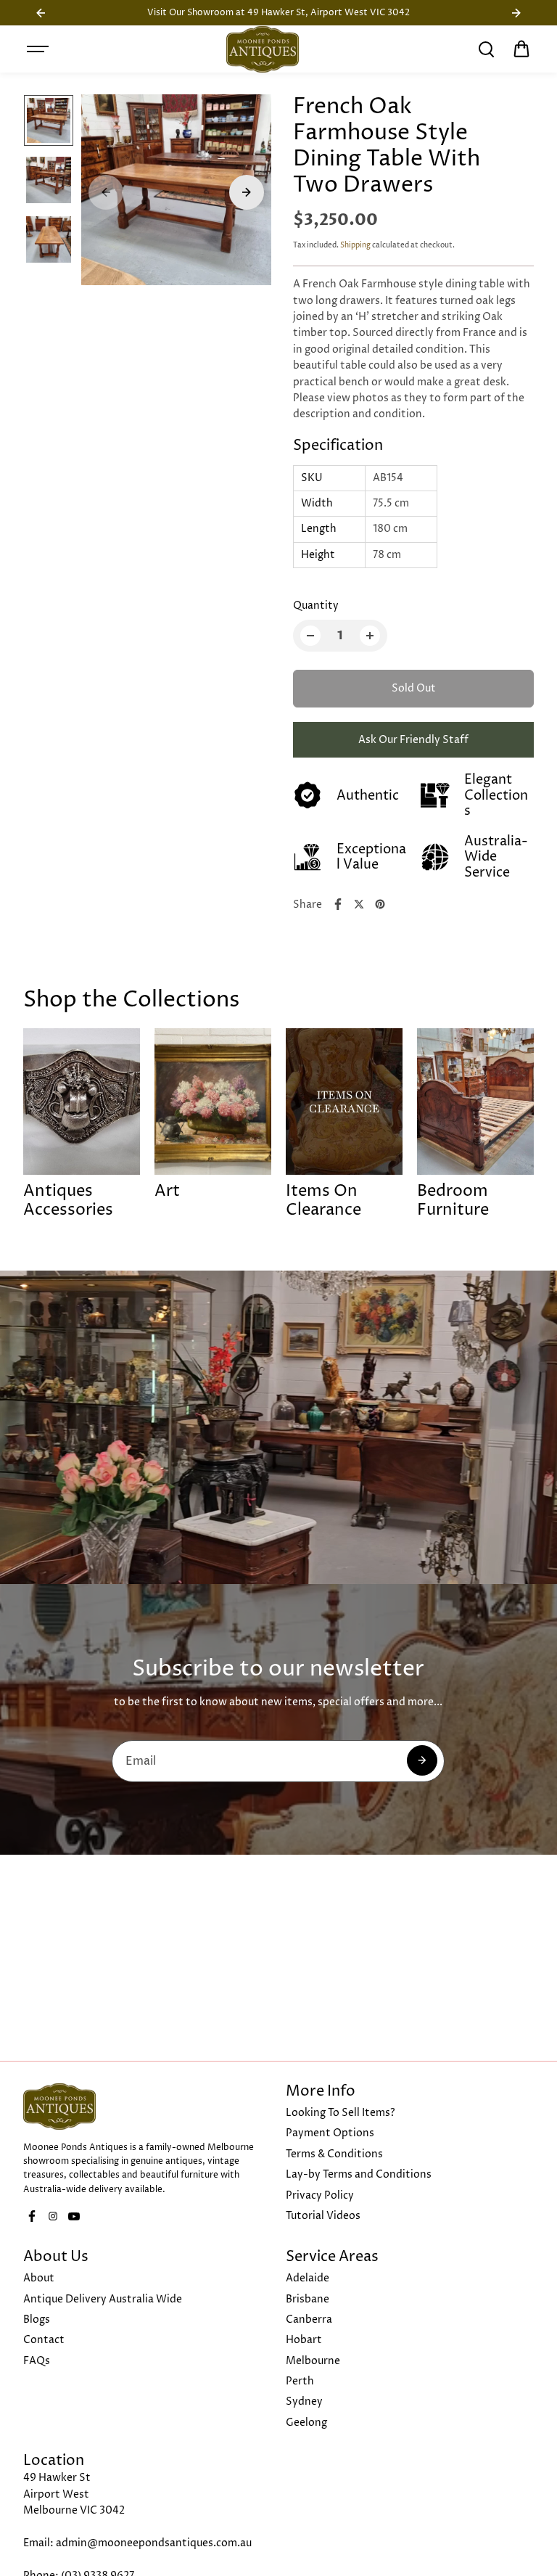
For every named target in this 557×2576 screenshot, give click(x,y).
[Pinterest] (380, 904)
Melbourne (313, 2361)
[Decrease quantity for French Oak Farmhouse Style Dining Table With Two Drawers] (310, 636)
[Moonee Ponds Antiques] (263, 49)
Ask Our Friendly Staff (413, 740)
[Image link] (147, 2107)
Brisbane (308, 2299)
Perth (300, 2381)
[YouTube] (74, 2216)
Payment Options (330, 2133)
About (39, 2278)
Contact (44, 2340)
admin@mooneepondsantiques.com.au (154, 2543)
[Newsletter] (422, 1760)
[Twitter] (359, 904)
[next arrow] (247, 192)
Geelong (306, 2423)
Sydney (304, 2401)
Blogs (37, 2319)
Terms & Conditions (334, 2154)
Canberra (309, 2319)
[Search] (486, 49)
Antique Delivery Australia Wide (103, 2299)
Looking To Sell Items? (341, 2113)
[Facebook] (338, 904)
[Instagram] (53, 2216)
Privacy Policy (320, 2195)
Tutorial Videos (323, 2216)
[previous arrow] (106, 192)
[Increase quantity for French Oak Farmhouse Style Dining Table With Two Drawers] (370, 636)
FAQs (37, 2361)
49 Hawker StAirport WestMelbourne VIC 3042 (74, 2494)
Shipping (355, 245)
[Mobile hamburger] (39, 49)
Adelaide (308, 2278)
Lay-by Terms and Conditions (359, 2174)
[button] (521, 49)
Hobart (304, 2340)
